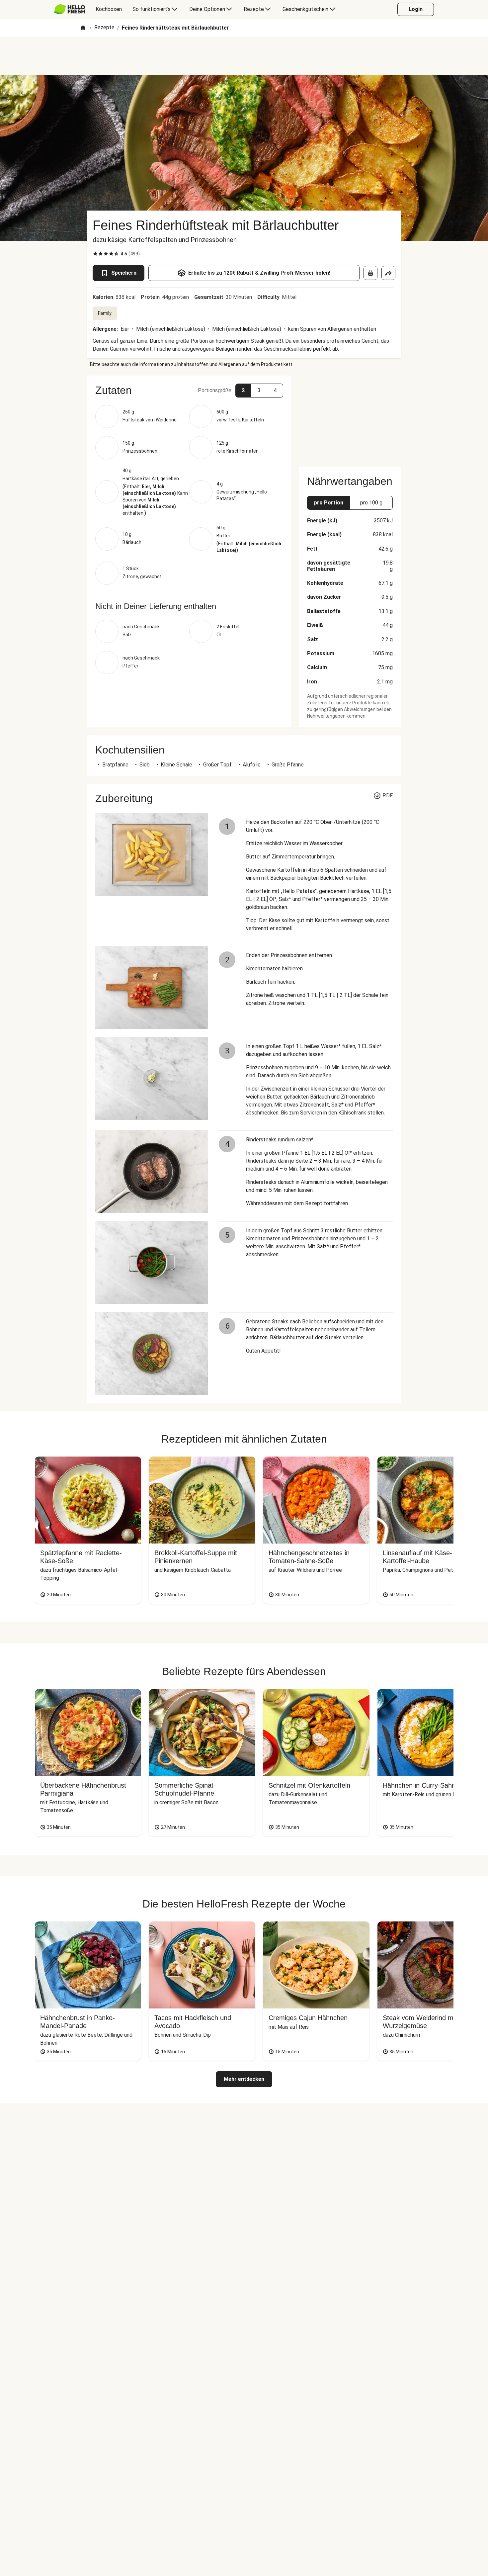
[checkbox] (95, 254)
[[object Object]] (370, 273)
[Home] (83, 28)
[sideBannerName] (350, 417)
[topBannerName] (244, 56)
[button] (189, 390)
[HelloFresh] (70, 9)
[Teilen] (388, 273)
